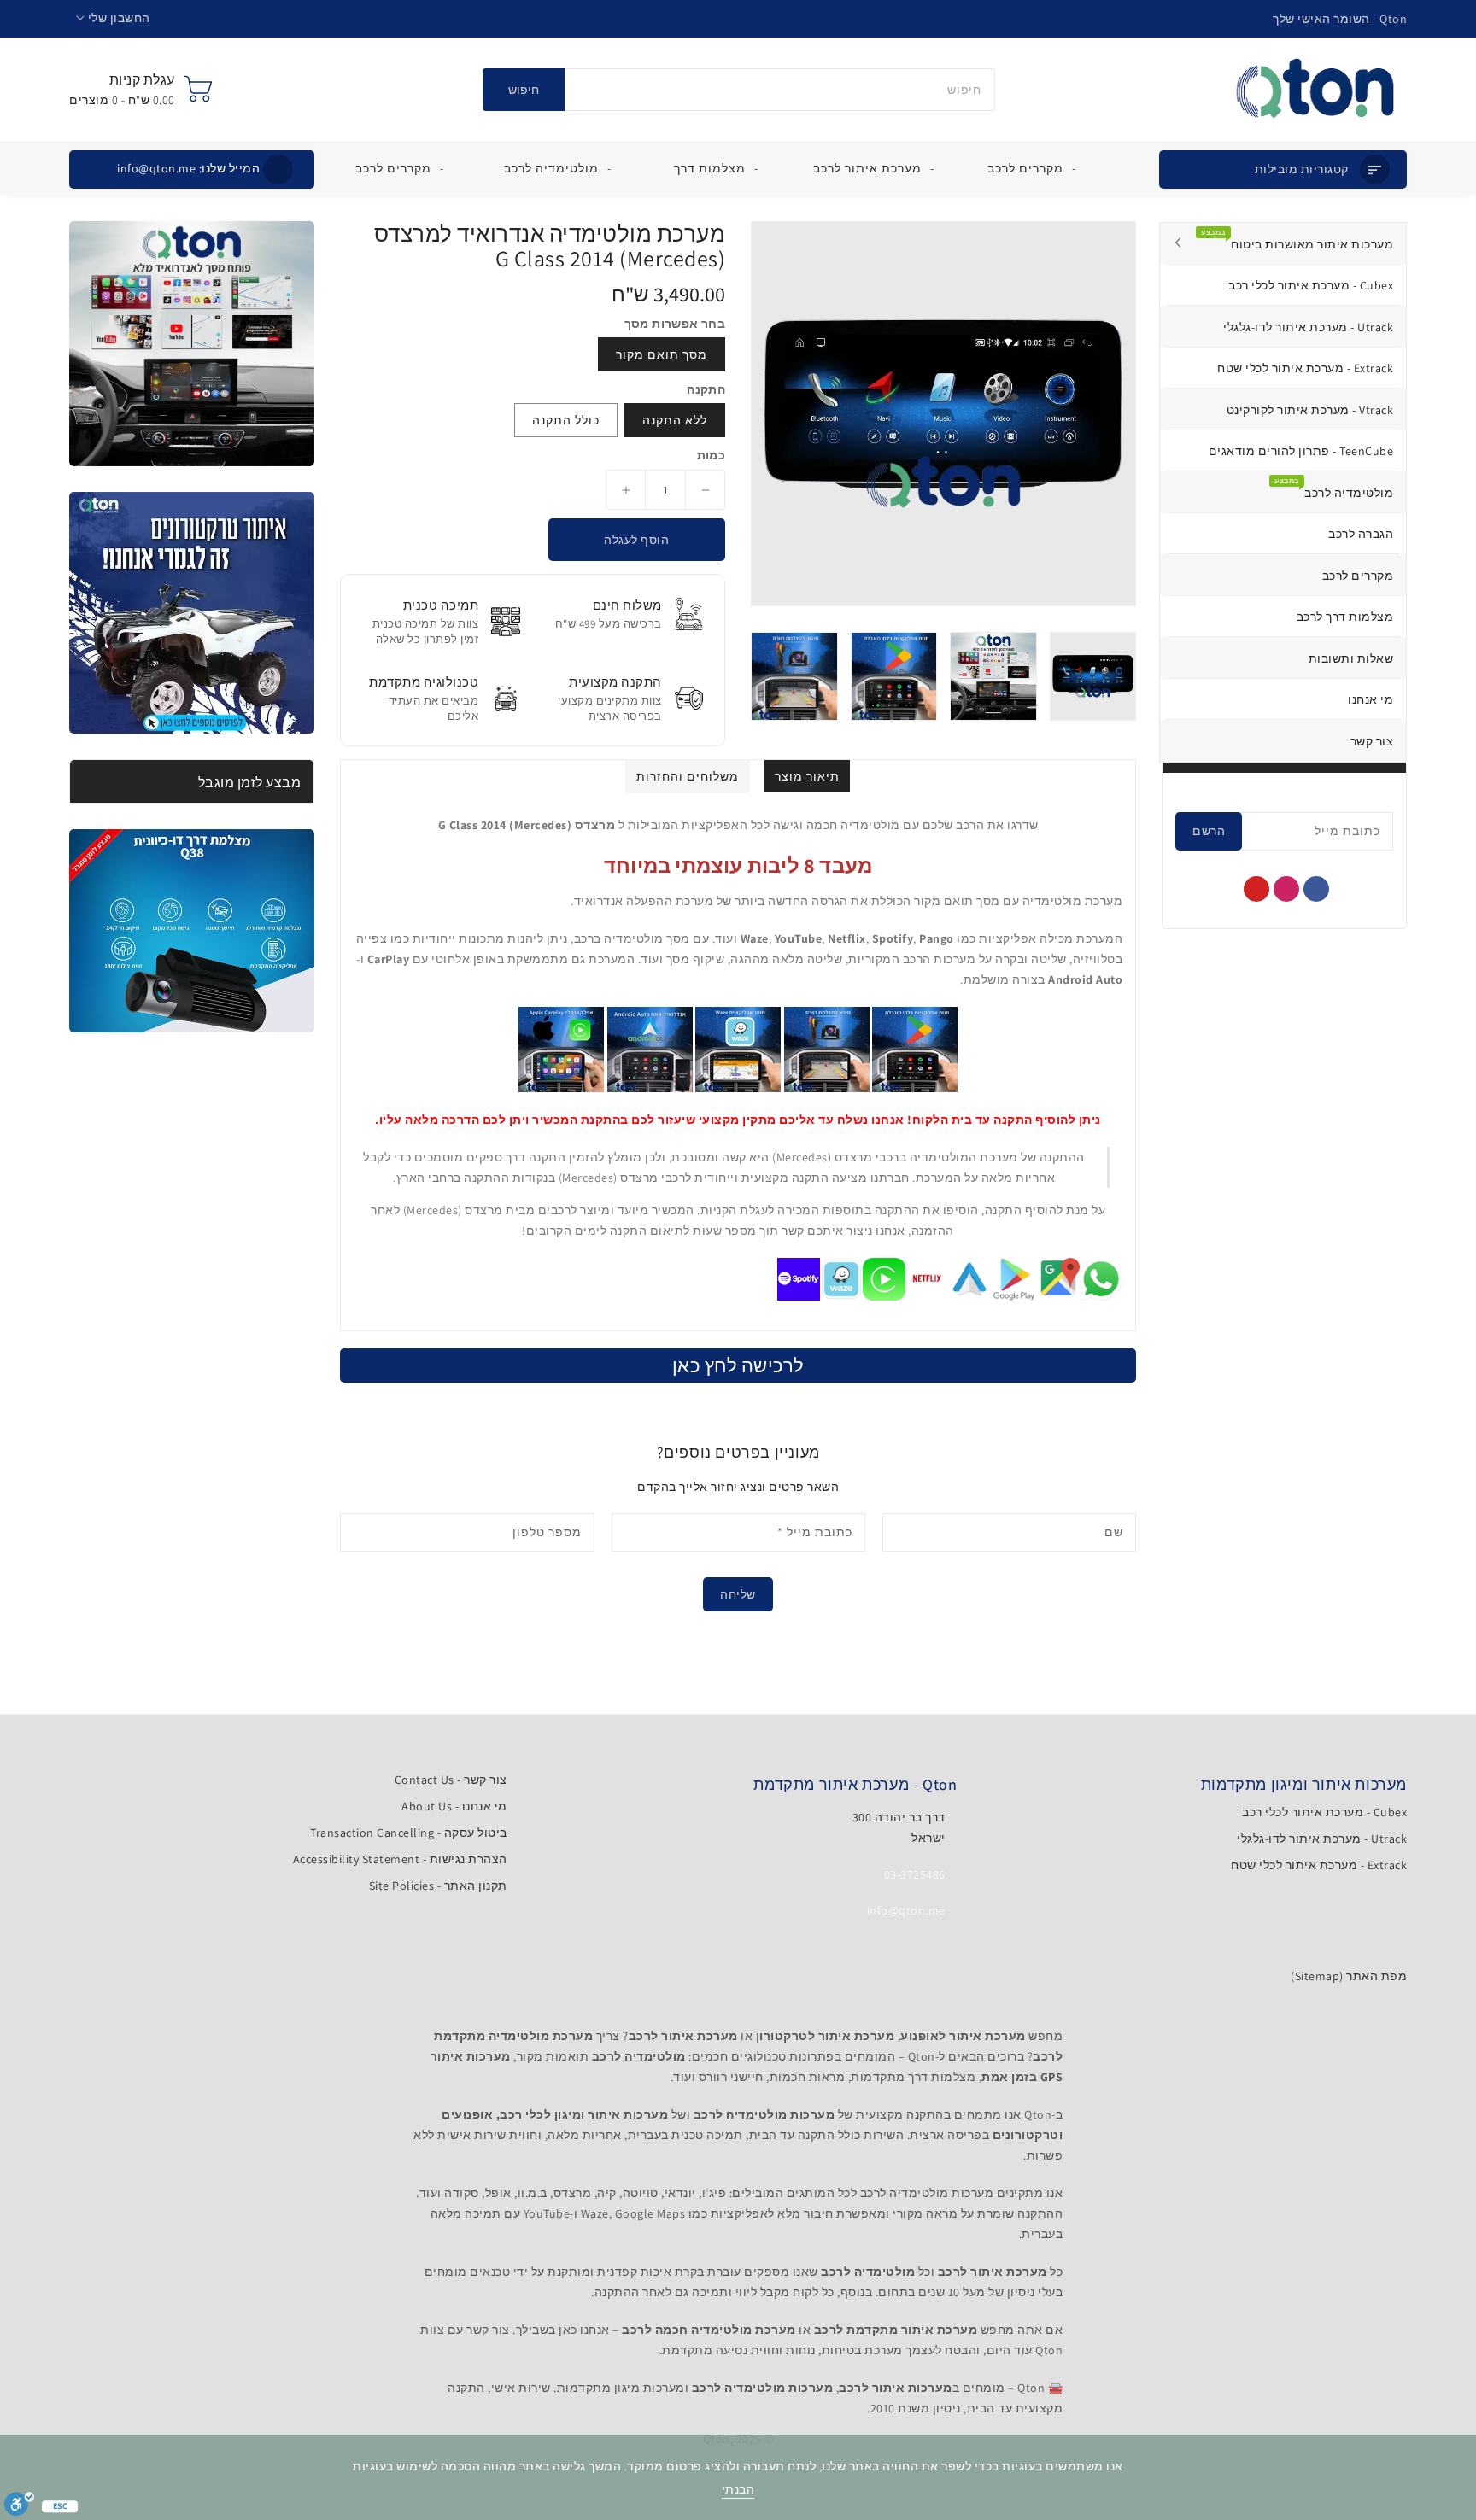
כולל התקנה (566, 420)
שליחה (738, 1594)
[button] (113, 18)
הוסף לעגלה (636, 540)
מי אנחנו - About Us (454, 1806)
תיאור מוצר (807, 776)
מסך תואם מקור (662, 354)
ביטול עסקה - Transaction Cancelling (409, 1833)
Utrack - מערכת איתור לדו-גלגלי (1322, 1839)
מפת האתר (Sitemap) (1349, 1976)
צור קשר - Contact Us (451, 1780)
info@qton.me (188, 168)
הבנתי (738, 2489)
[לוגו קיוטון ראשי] (1315, 90)
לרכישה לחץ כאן (738, 1365)
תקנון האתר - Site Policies (438, 1886)
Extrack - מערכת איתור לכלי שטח (1319, 1865)
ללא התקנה (675, 420)
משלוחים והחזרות (688, 776)
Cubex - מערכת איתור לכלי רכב (1324, 1812)
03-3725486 (915, 1874)
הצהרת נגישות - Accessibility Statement (400, 1859)
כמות (711, 455)
